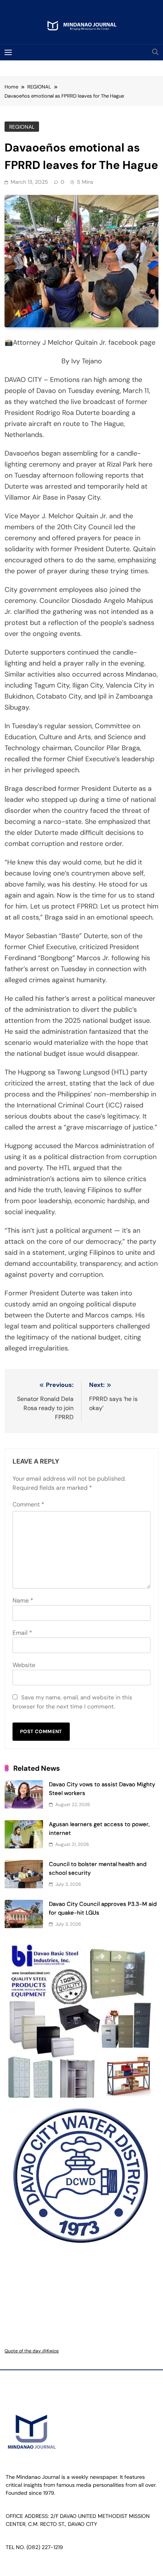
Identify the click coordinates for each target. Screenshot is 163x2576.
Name (23, 1600)
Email (22, 1633)
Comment (28, 1504)
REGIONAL (22, 127)
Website (24, 1665)
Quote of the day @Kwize (32, 2351)
